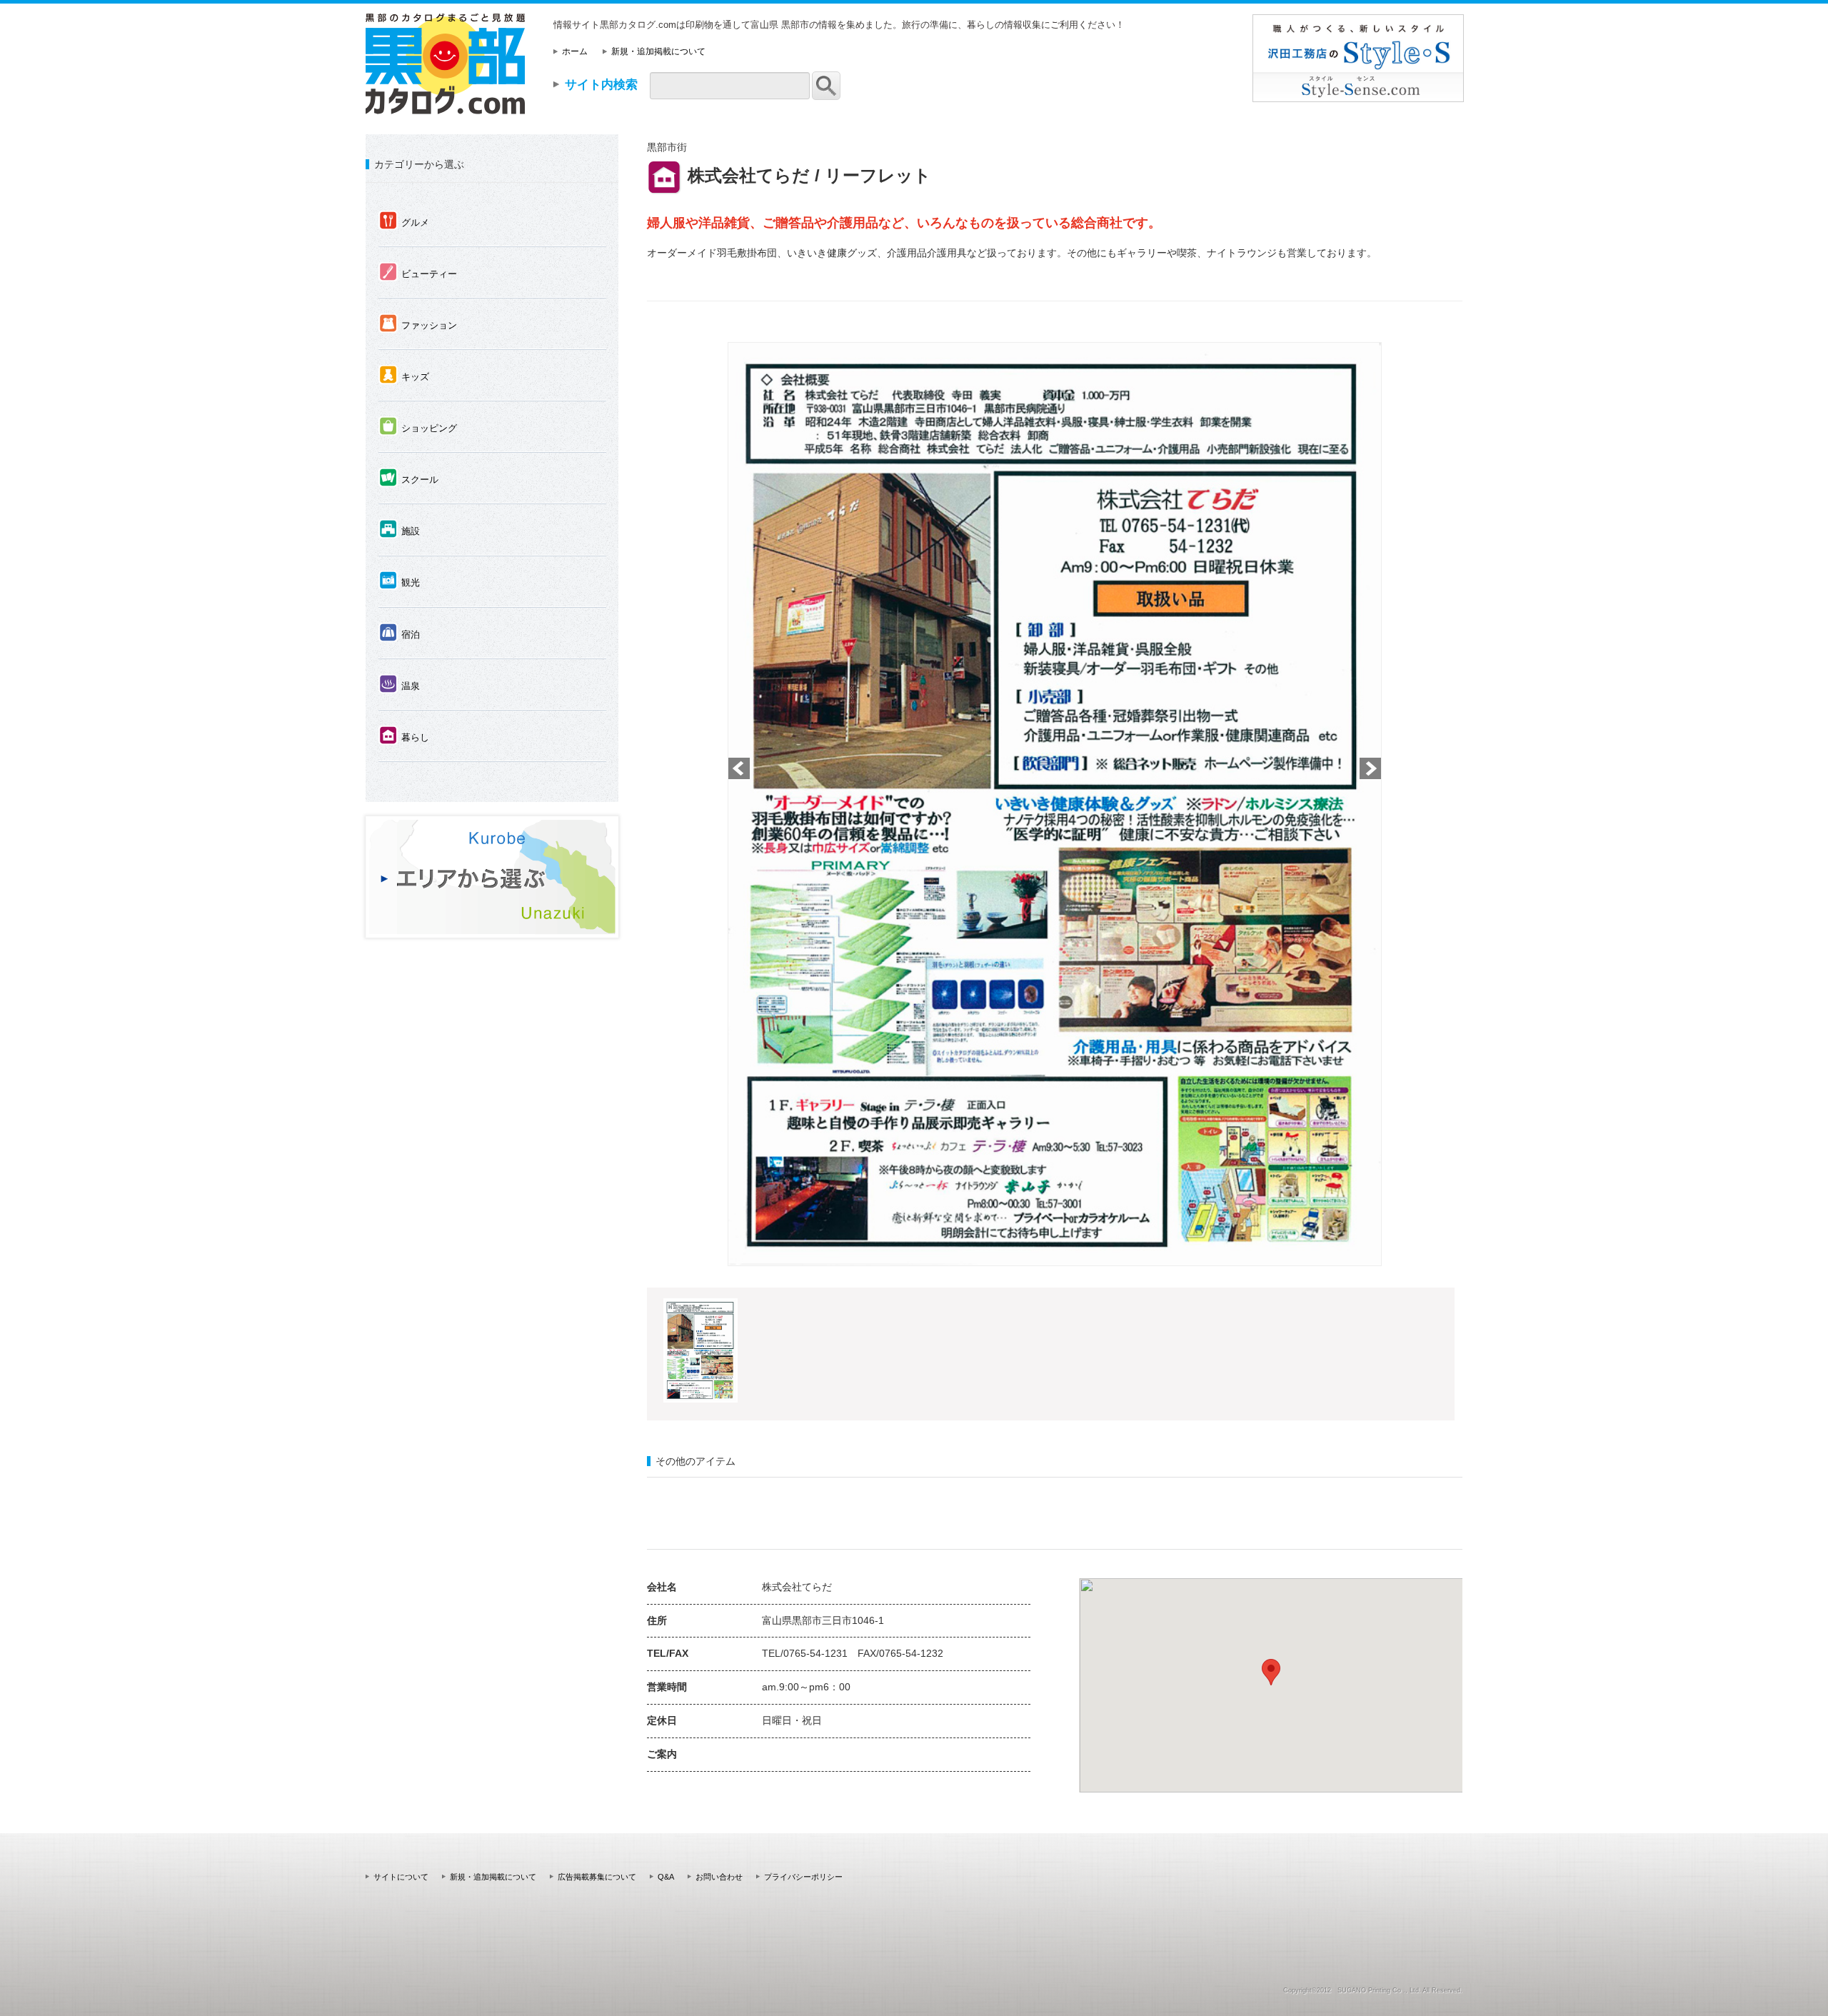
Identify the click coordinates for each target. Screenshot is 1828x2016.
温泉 (400, 685)
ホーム (575, 51)
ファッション (418, 324)
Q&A (666, 1877)
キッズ (404, 376)
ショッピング (418, 427)
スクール (409, 478)
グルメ (404, 221)
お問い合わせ (719, 1877)
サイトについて (401, 1877)
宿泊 (400, 633)
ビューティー (418, 273)
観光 (400, 581)
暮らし (404, 736)
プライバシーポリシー (803, 1877)
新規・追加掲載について (658, 51)
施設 (400, 530)
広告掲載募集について (597, 1877)
